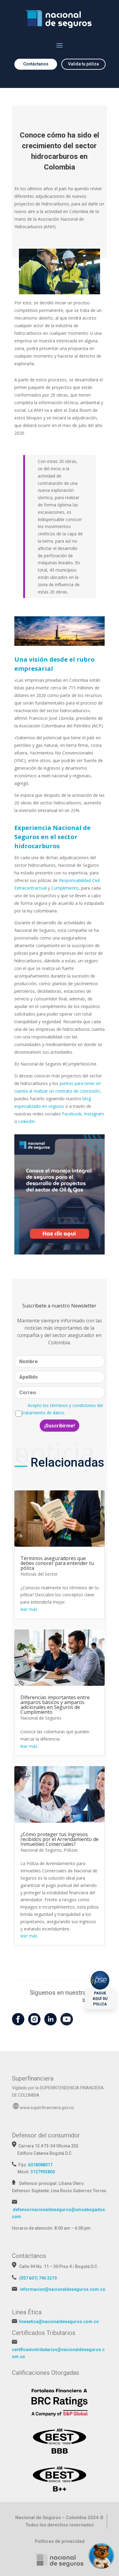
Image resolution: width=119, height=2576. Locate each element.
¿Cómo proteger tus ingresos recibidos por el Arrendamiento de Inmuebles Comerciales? (60, 1839)
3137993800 (43, 2172)
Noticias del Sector (39, 1574)
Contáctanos (36, 64)
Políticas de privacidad (60, 2541)
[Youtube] (67, 2022)
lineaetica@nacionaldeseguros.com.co (59, 2322)
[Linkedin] (50, 2022)
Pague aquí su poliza (100, 1999)
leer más (29, 1609)
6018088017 (40, 2165)
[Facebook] (18, 2022)
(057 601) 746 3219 (38, 2278)
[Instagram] (34, 2022)
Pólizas (71, 1850)
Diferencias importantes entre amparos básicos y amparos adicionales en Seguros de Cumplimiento (55, 1705)
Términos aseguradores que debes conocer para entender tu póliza (57, 1563)
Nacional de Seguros (41, 1718)
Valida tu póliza (83, 64)
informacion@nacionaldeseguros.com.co (63, 2289)
